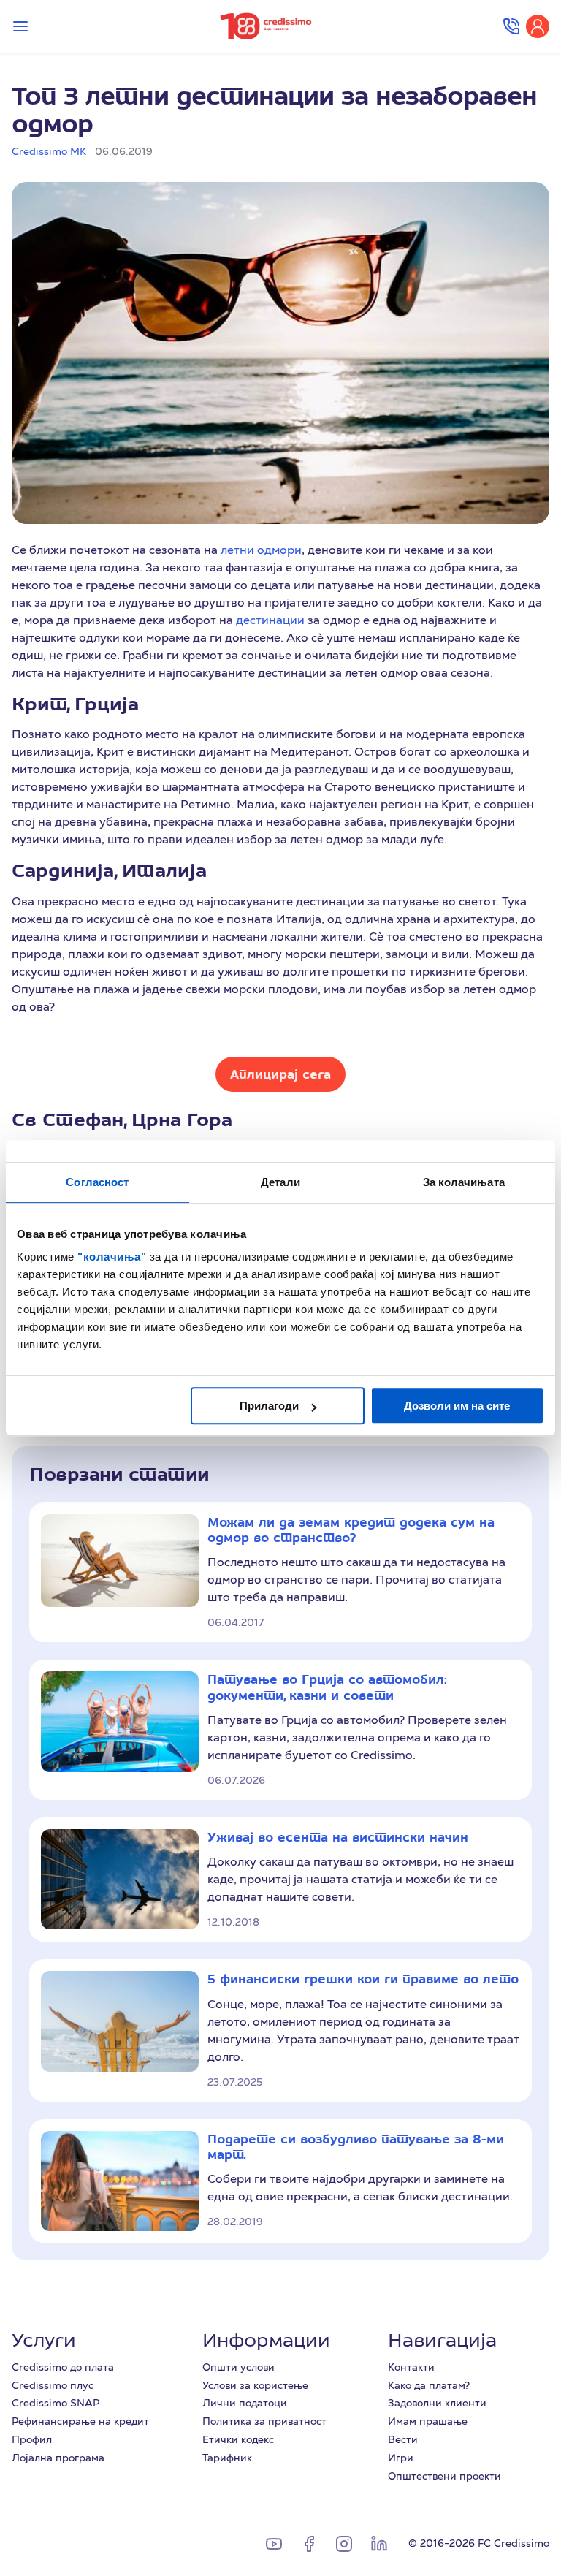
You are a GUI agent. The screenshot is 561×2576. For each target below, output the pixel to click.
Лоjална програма (58, 2458)
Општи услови (238, 2367)
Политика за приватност (264, 2421)
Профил (32, 2439)
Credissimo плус (53, 2385)
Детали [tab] (280, 1182)
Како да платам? (429, 2385)
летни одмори (261, 550)
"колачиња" (114, 1257)
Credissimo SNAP (56, 2403)
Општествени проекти (444, 2476)
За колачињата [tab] (464, 1182)
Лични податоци (245, 2403)
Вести (403, 2439)
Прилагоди (269, 1406)
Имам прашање (428, 2421)
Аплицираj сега (280, 1074)
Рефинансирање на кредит (80, 2421)
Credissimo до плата (63, 2367)
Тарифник (227, 2458)
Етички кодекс (238, 2439)
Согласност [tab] (97, 1182)
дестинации (272, 620)
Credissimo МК (49, 151)
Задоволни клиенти (437, 2403)
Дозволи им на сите (457, 1406)
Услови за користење (255, 2385)
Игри (401, 2458)
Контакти (411, 2367)
